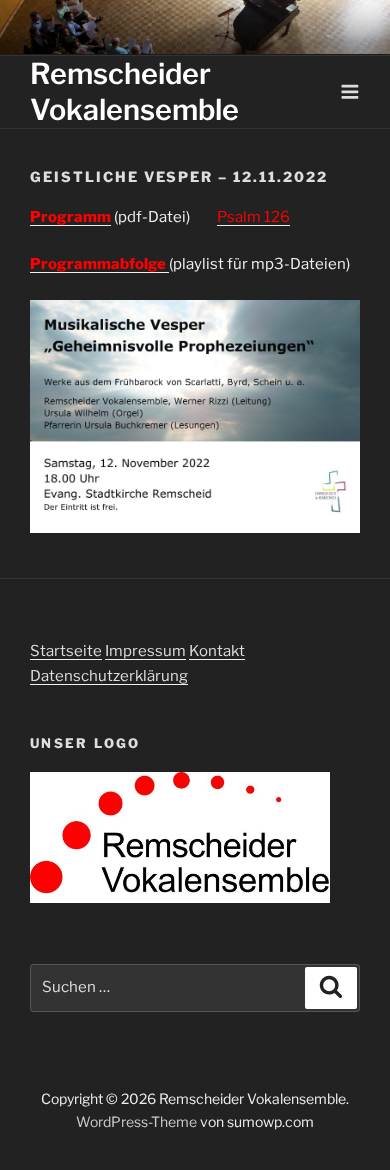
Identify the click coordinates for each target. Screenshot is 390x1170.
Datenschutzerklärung (109, 676)
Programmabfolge (99, 264)
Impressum (145, 651)
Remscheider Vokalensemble (134, 91)
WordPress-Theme (136, 1121)
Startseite (66, 651)
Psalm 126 (253, 217)
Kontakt (217, 651)
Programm (70, 217)
